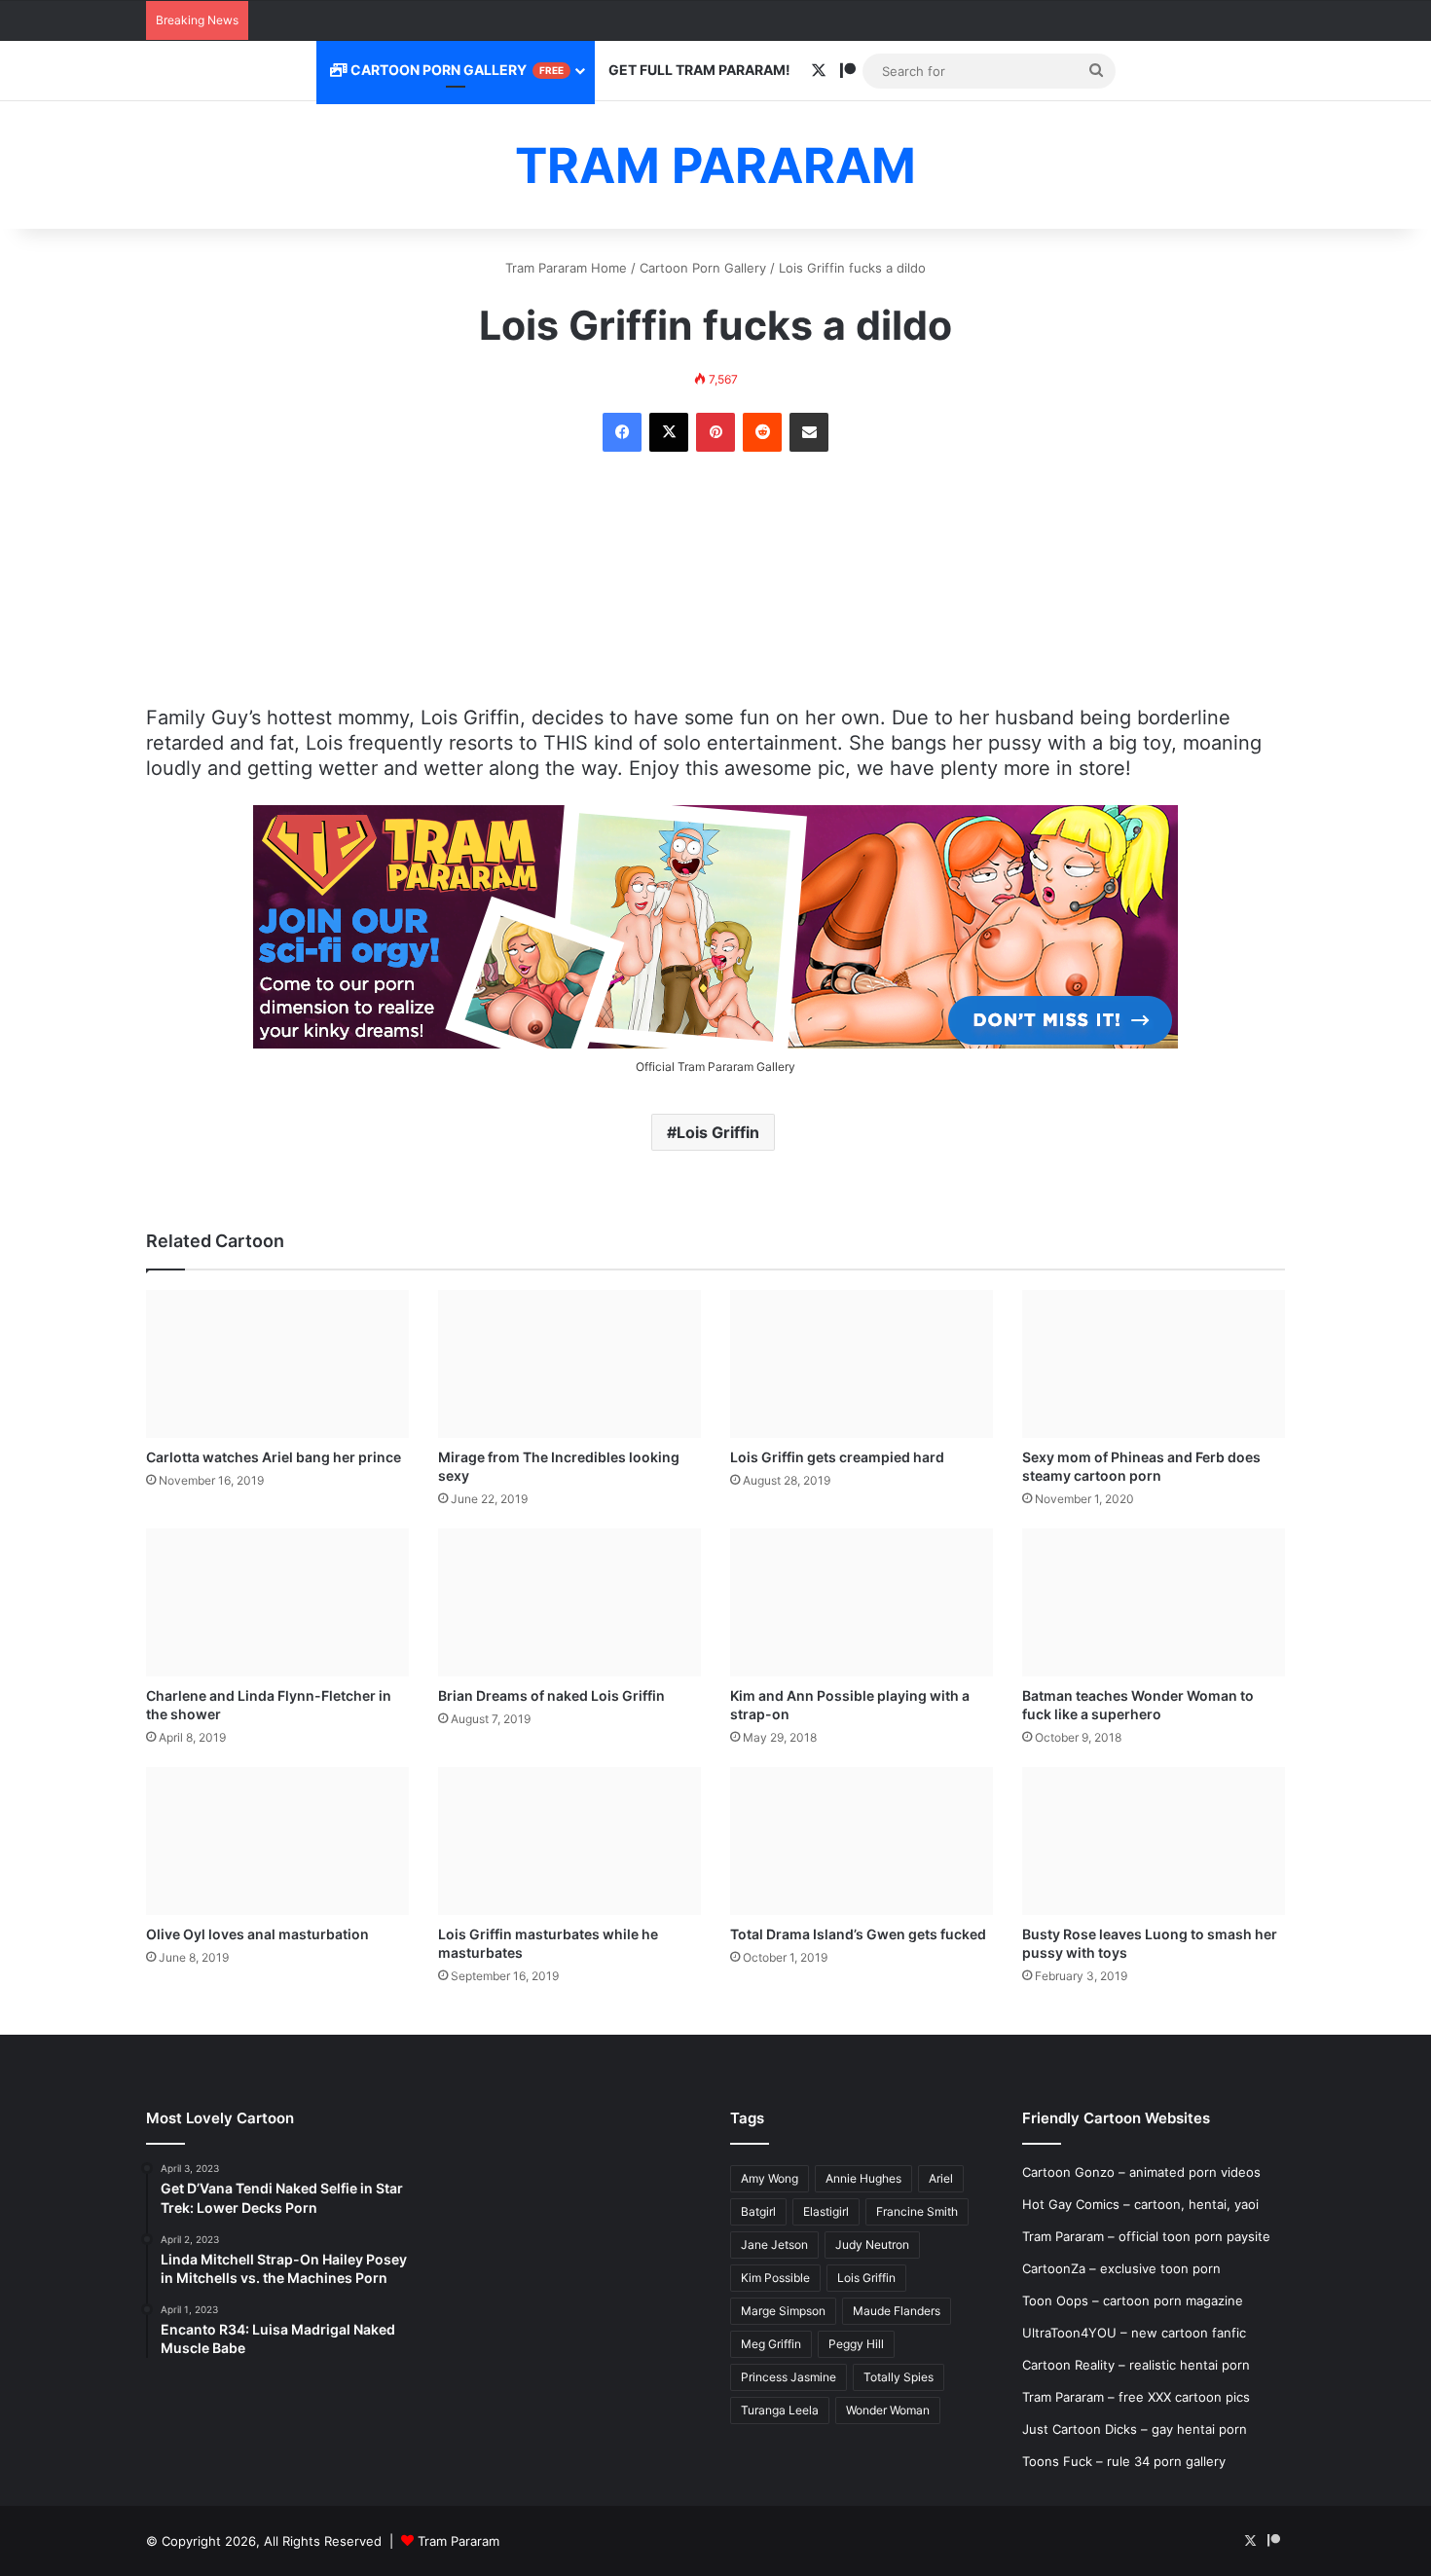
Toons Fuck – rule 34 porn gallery (1124, 2461)
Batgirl (758, 2211)
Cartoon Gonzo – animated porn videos (1141, 2172)
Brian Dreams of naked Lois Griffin (551, 1695)
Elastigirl (826, 2211)
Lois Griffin (718, 1132)
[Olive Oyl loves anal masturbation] (277, 1841)
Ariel (941, 2178)
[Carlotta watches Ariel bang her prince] (277, 1364)
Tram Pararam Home (566, 268)
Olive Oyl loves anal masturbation (257, 1934)
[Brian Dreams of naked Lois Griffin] (569, 1602)
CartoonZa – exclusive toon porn (1121, 2268)
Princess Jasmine (789, 2377)
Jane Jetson (774, 2245)
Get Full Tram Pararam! (699, 70)
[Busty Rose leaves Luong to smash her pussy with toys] (1154, 1841)
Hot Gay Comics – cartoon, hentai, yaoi (1140, 2204)
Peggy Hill (856, 2344)
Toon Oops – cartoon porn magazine (1133, 2300)
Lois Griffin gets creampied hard (837, 1457)
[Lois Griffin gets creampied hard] (862, 1364)
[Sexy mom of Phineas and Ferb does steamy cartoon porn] (1154, 1364)
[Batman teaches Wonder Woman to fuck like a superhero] (1154, 1602)
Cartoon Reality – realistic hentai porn (1136, 2365)
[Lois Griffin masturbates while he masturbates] (569, 1841)
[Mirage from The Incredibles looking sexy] (569, 1364)
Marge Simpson (783, 2311)
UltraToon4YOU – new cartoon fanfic (1134, 2333)
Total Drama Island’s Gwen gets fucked (858, 1934)
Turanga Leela (780, 2410)
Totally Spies (899, 2377)
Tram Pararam (459, 2541)
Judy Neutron (872, 2245)
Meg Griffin (771, 2344)
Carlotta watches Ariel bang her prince (274, 1457)
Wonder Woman (888, 2410)
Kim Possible (775, 2278)
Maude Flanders (897, 2311)
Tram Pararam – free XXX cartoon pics (1136, 2397)
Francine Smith (917, 2211)
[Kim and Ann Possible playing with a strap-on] (862, 1602)
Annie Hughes (863, 2178)
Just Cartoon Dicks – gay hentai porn (1135, 2429)
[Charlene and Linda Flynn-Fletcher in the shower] (277, 1602)
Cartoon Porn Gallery (456, 70)
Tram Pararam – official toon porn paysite (1146, 2236)
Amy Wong (770, 2178)
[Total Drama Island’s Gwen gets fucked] (862, 1841)
